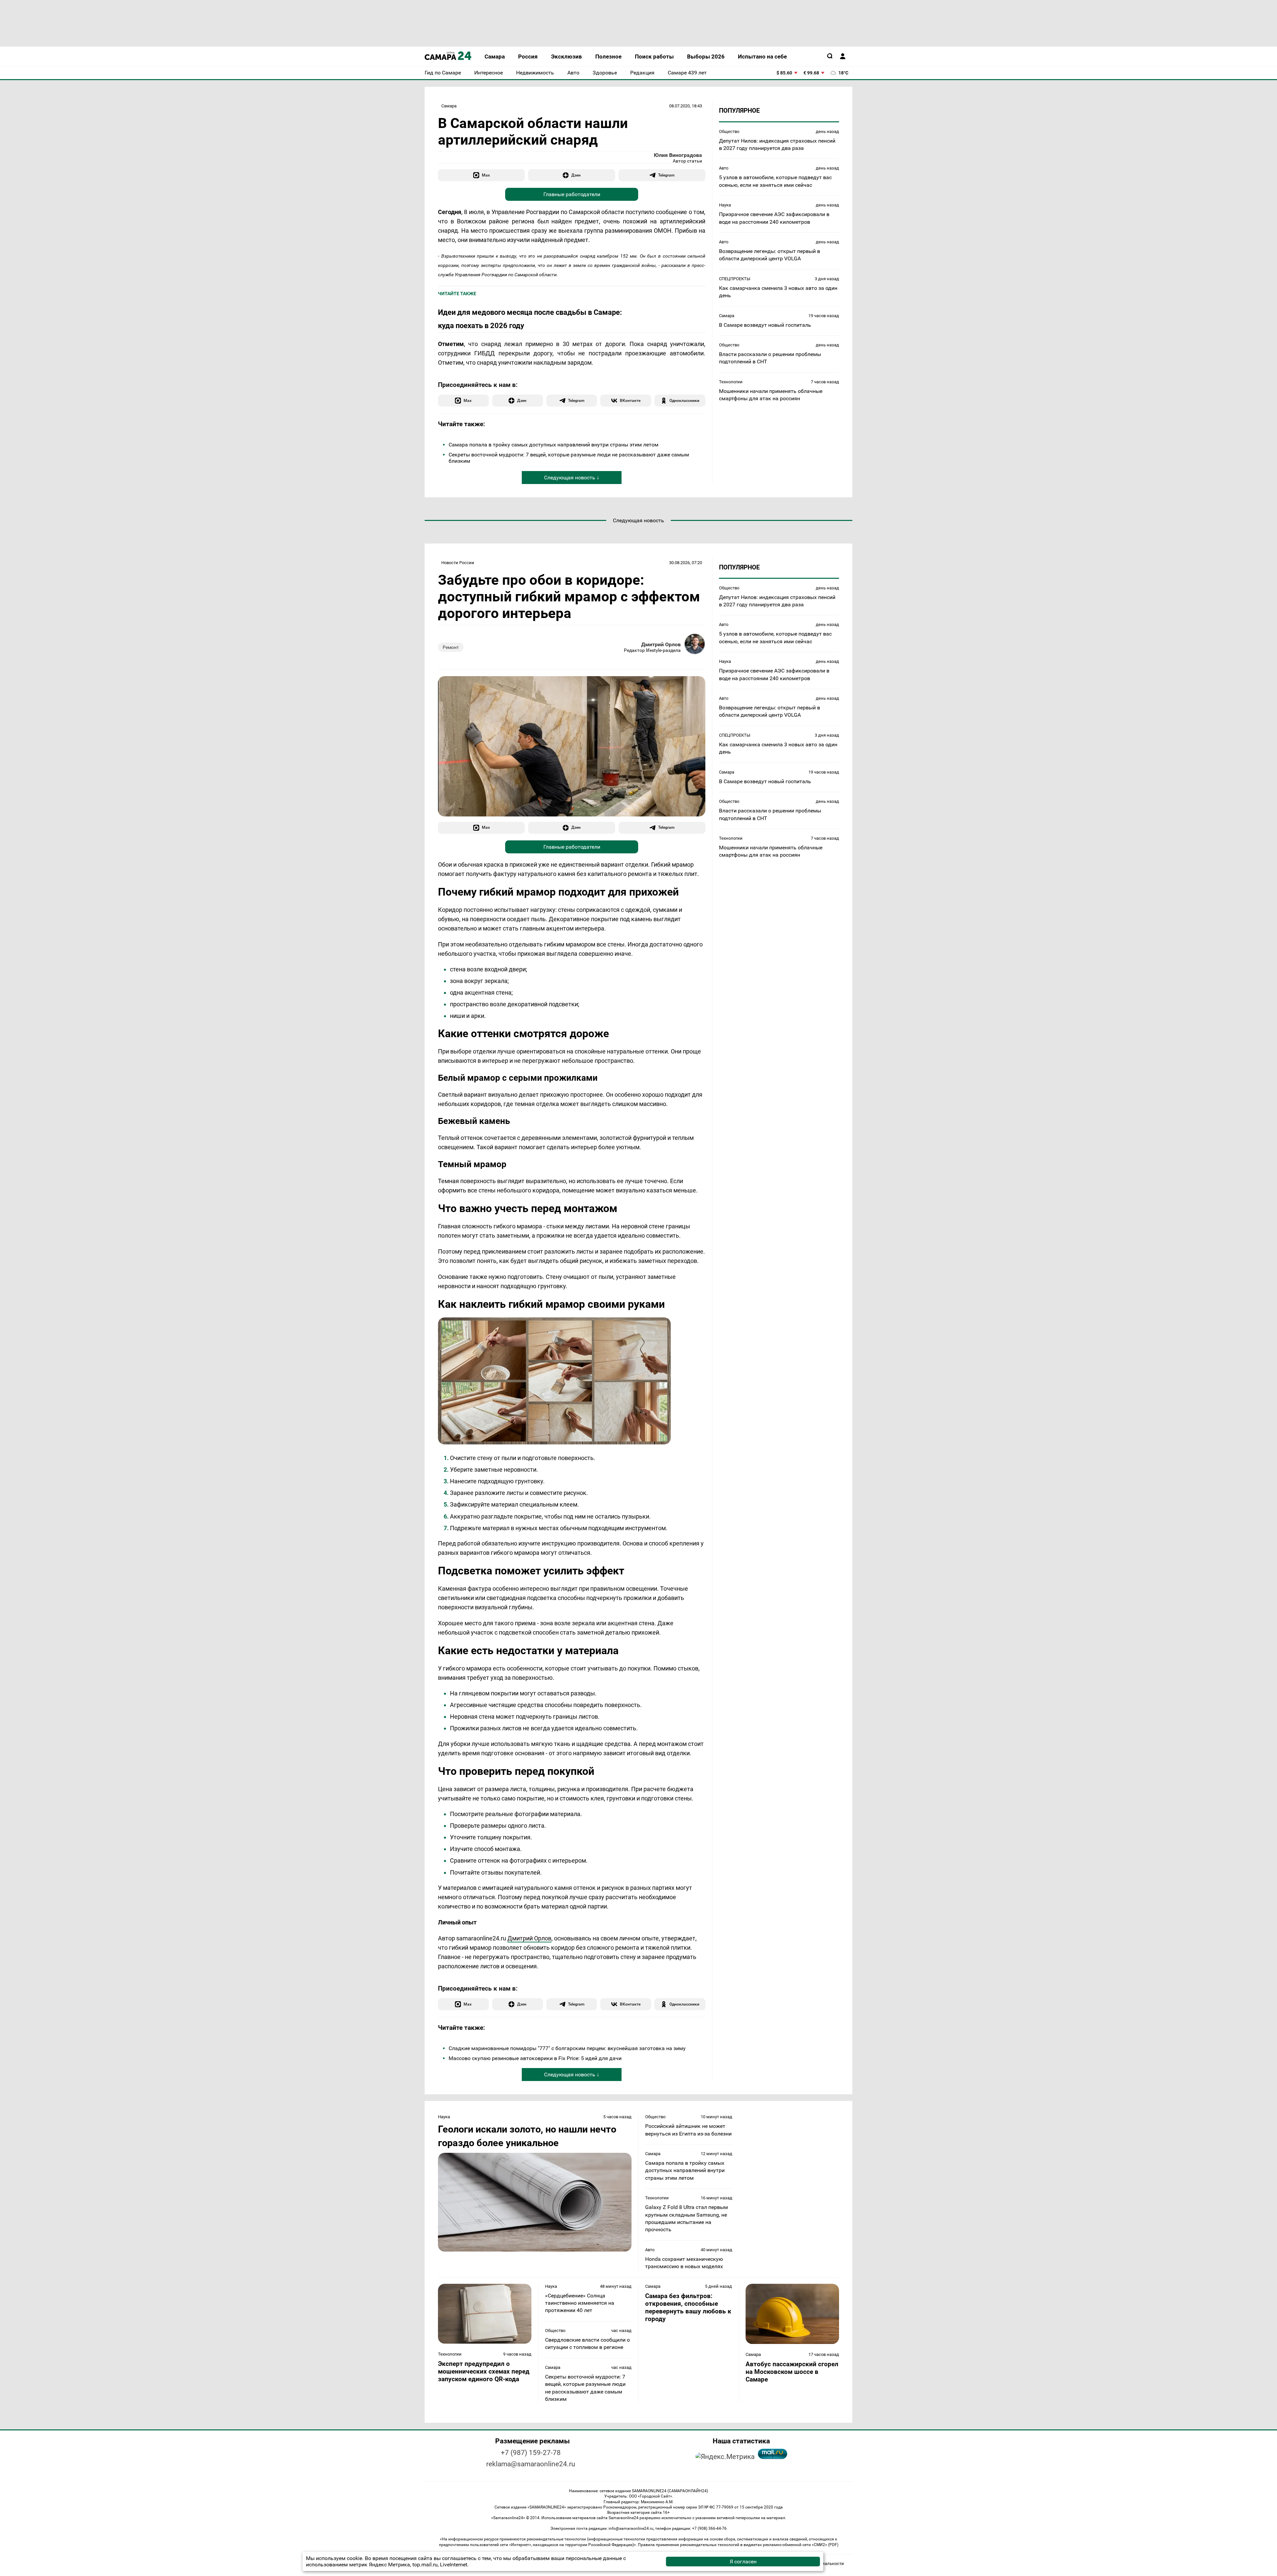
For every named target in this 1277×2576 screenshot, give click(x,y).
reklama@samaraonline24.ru (531, 2464)
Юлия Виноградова (678, 155)
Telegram (666, 175)
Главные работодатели (572, 194)
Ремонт (451, 647)
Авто (724, 168)
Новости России (458, 563)
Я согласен (743, 2562)
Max (486, 175)
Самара (449, 106)
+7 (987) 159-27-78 (531, 2453)
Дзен (576, 175)
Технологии (731, 381)
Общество (729, 131)
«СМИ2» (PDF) (825, 2545)
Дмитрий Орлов (661, 644)
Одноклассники (684, 400)
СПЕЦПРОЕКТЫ (735, 278)
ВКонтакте (630, 400)
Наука (725, 205)
